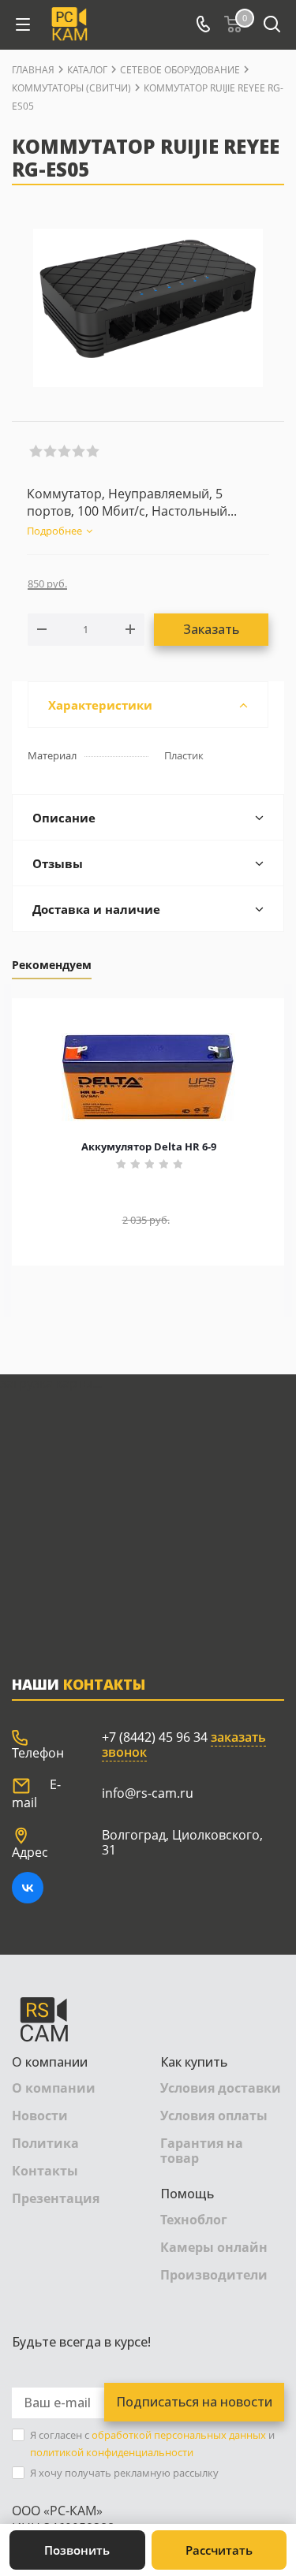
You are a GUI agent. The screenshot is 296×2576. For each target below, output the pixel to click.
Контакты (45, 2171)
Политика (45, 2143)
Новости (40, 2116)
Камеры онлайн (214, 2247)
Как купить (194, 2062)
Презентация (56, 2198)
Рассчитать (219, 2550)
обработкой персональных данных (179, 2435)
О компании (50, 2062)
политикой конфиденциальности (112, 2452)
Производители (214, 2275)
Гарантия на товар (202, 2151)
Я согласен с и (152, 2444)
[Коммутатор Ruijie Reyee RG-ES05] (148, 308)
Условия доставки (221, 2088)
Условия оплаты (214, 2116)
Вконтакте (28, 1888)
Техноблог (194, 2220)
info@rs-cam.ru (148, 1793)
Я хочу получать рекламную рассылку (124, 2473)
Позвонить (77, 2550)
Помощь (187, 2194)
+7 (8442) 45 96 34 (155, 1737)
